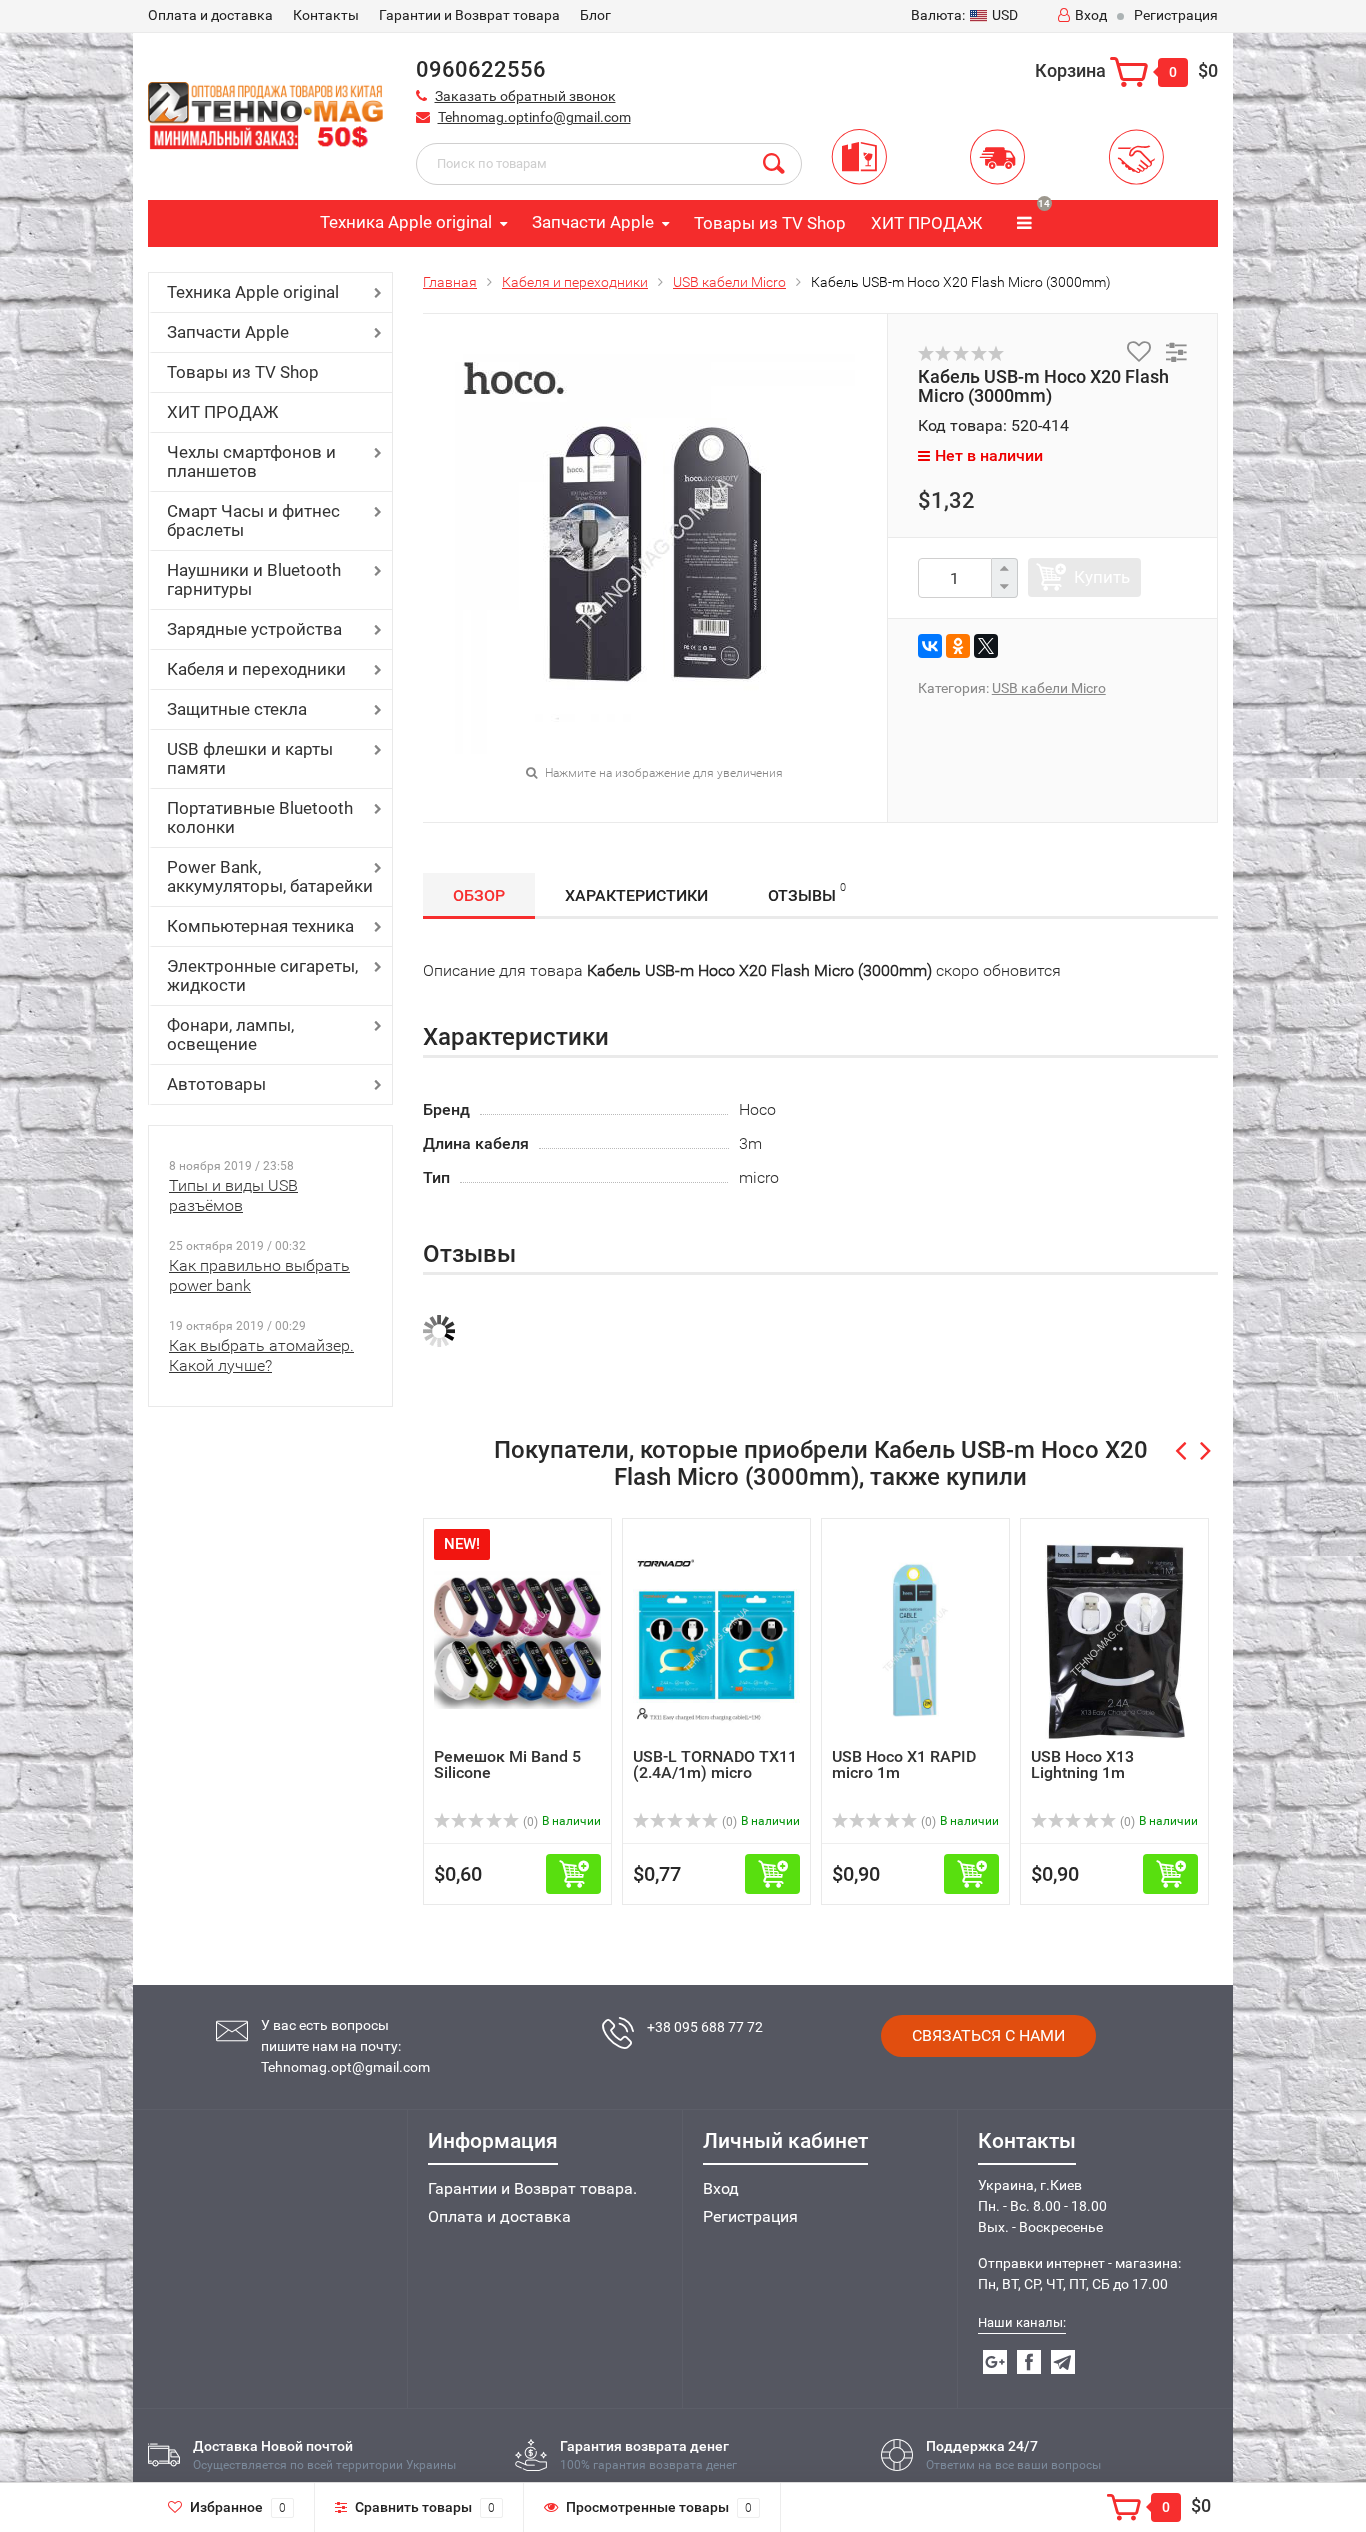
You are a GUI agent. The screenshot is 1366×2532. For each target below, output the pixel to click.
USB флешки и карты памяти (250, 758)
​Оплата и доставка (210, 15)
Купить (1102, 577)
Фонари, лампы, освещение (230, 1034)
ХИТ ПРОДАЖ (926, 223)
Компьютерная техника (260, 926)
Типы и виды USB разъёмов (233, 1195)
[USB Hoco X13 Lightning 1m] (1115, 1638)
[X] (986, 646)
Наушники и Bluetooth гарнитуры (254, 579)
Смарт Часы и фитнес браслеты (253, 520)
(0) (529, 1822)
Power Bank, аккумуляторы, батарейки (270, 876)
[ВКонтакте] (930, 646)
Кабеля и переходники (256, 669)
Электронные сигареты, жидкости (262, 975)
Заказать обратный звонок (525, 96)
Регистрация (1176, 15)
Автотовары (216, 1084)
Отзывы (807, 893)
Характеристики (636, 895)
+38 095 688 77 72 (705, 2027)
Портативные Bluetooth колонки (260, 817)
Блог (595, 15)
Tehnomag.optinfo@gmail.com (534, 117)
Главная (450, 282)
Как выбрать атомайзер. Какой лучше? (261, 1355)
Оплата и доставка (499, 2216)
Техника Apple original (406, 222)
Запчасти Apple (593, 222)
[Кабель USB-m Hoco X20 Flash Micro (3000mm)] (655, 552)
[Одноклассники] (958, 646)
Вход (1091, 15)
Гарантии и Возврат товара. (532, 2188)
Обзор (479, 895)
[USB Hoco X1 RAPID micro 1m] (915, 1638)
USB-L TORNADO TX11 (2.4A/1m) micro (715, 1764)
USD (964, 15)
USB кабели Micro (729, 282)
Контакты (326, 15)
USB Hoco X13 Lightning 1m (1082, 1764)
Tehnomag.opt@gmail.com (345, 2067)
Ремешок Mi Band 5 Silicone (507, 1764)
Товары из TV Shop (770, 223)
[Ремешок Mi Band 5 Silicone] (517, 1638)
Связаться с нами (988, 2035)
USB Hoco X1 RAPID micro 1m (904, 1764)
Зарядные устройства (254, 629)
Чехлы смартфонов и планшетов (251, 461)
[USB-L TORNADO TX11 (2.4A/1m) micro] (716, 1638)
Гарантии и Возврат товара (469, 15)
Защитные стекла (237, 709)
